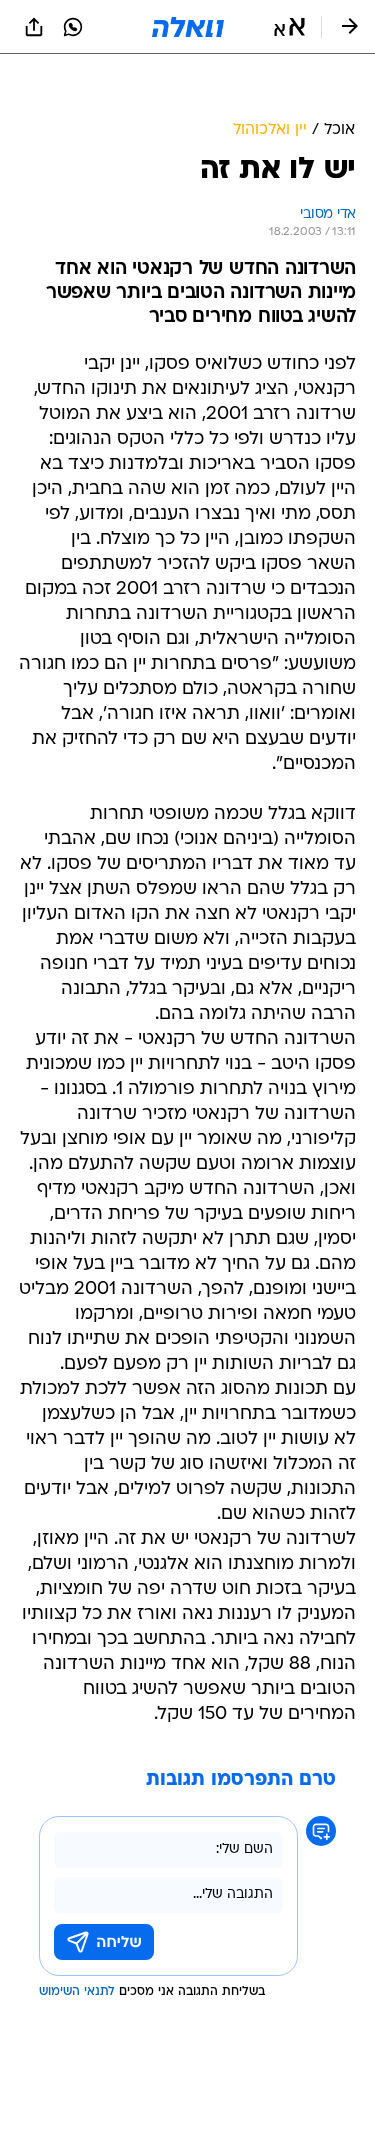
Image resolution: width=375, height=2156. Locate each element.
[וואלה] (188, 27)
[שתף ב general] (34, 27)
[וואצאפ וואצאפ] (73, 27)
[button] (289, 27)
